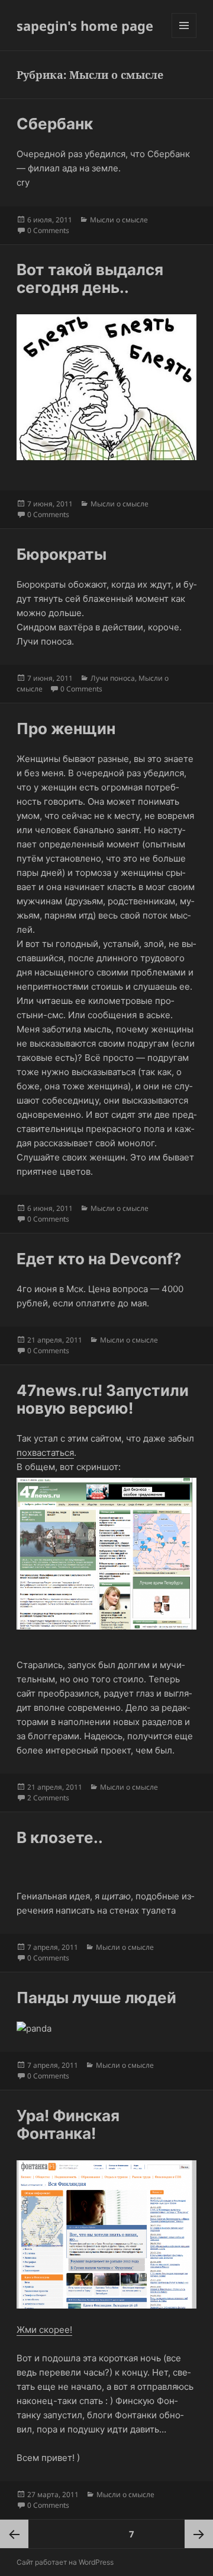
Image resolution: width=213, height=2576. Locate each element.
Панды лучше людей (96, 1998)
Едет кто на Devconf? (99, 1259)
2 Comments (48, 1798)
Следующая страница (199, 2534)
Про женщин (66, 729)
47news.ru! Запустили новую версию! (103, 1399)
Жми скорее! (44, 2330)
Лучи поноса (113, 678)
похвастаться (45, 1453)
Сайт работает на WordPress (65, 2562)
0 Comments (48, 230)
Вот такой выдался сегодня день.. (90, 278)
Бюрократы (62, 554)
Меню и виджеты (184, 38)
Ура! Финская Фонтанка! (68, 2124)
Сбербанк (55, 124)
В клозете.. (60, 1837)
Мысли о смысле (119, 220)
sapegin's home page (85, 25)
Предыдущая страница (14, 2534)
